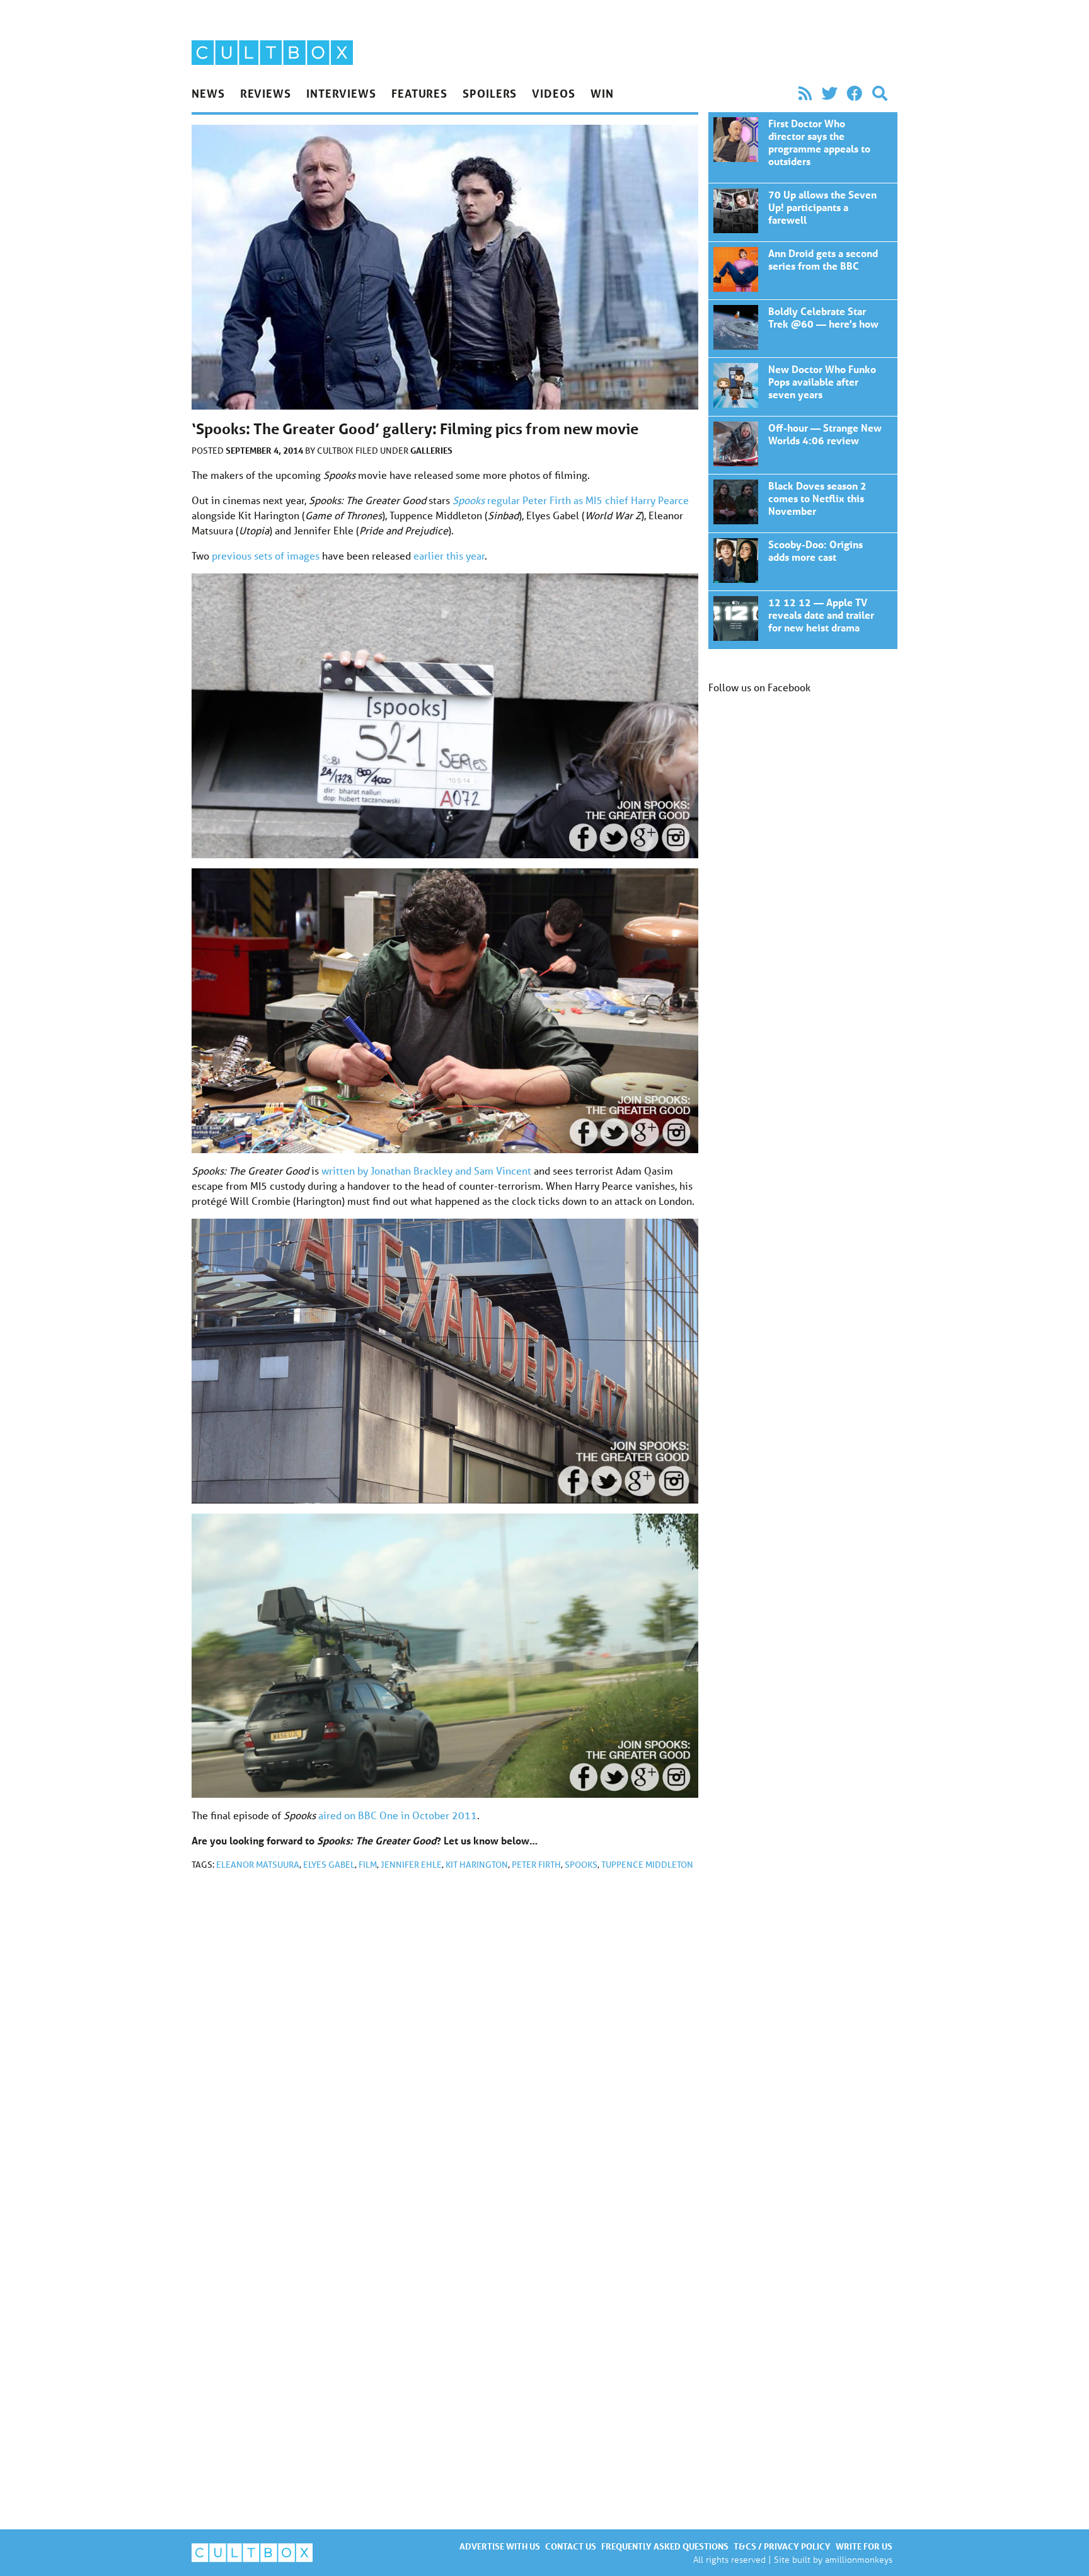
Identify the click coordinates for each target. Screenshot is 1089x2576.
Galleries (431, 450)
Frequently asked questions (665, 2546)
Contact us (571, 2546)
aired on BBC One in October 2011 (398, 1815)
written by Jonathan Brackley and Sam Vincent (426, 1170)
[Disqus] (445, 2049)
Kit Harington (477, 1865)
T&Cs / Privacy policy (782, 2546)
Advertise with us (500, 2546)
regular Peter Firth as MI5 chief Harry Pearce (571, 500)
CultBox (336, 451)
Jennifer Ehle (411, 1865)
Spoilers (490, 93)
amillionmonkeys (859, 2559)
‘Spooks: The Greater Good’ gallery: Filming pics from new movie (803, 147)
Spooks (581, 1865)
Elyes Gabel (329, 1865)
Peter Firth (536, 1865)
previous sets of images (266, 555)
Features (419, 93)
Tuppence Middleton (647, 1865)
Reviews (266, 93)
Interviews (341, 93)
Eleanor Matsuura (258, 1865)
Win (602, 93)
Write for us (864, 2546)
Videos (553, 93)
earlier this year (449, 555)
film (368, 1865)
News (208, 93)
